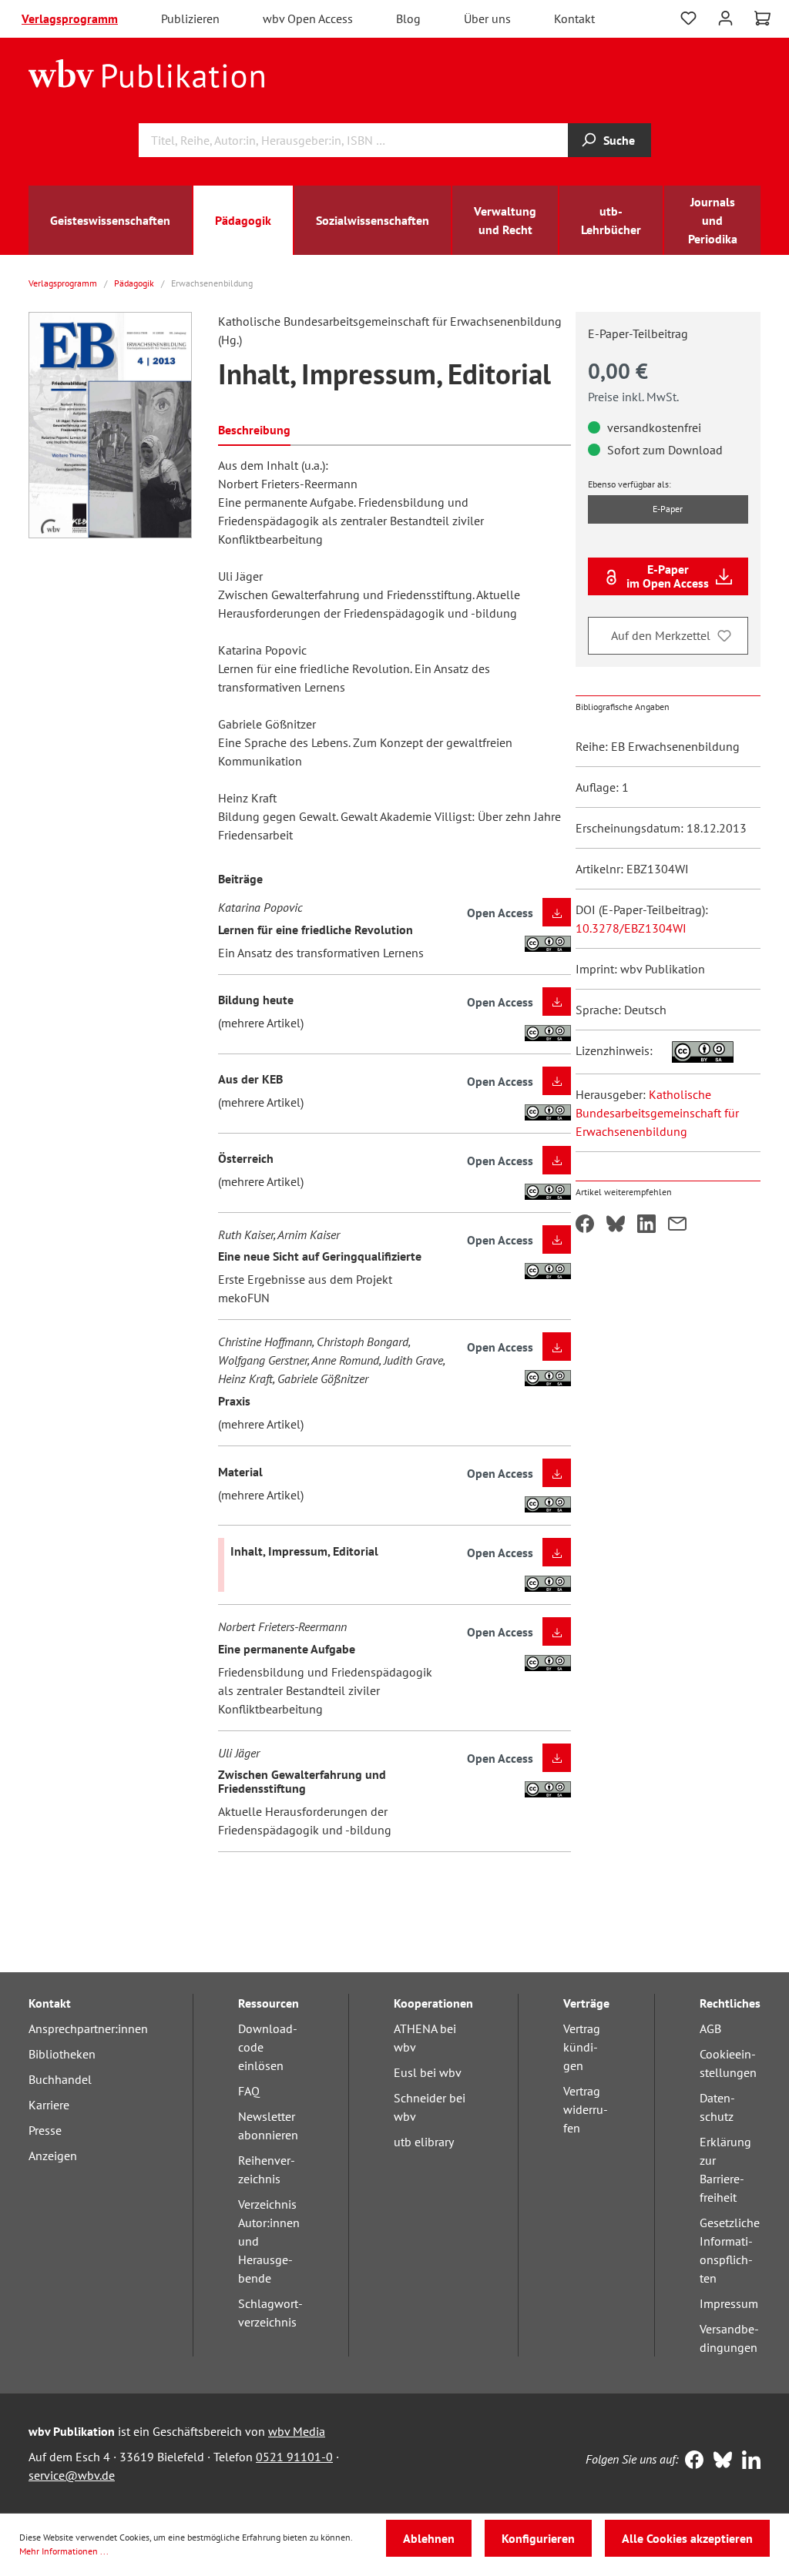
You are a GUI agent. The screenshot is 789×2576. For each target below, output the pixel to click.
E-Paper (668, 509)
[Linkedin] (748, 2461)
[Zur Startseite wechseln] (147, 72)
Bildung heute (256, 1000)
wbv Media (297, 2431)
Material (240, 1472)
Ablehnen (429, 2538)
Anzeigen (53, 2156)
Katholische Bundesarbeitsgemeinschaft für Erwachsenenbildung (657, 1113)
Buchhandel (60, 2079)
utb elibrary (424, 2142)
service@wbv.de (72, 2475)
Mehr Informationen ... (64, 2551)
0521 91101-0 (294, 2457)
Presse (45, 2130)
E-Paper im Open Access (668, 576)
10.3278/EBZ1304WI (631, 928)
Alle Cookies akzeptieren (687, 2538)
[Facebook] (691, 2461)
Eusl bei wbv (428, 2072)
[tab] (254, 429)
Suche (619, 140)
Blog (408, 18)
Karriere (49, 2105)
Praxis (234, 1401)
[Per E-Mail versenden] (677, 1225)
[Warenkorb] (762, 18)
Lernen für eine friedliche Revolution (316, 930)
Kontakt (574, 18)
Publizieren (190, 18)
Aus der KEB (250, 1079)
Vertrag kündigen (582, 2047)
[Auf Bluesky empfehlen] (616, 1225)
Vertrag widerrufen (586, 2109)
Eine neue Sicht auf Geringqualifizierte (320, 1256)
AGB (710, 2028)
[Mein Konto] (725, 17)
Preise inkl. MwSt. (633, 397)
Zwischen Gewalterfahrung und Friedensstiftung (302, 1781)
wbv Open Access (308, 18)
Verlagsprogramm (70, 18)
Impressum (729, 2303)
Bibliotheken (62, 2054)
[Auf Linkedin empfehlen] (646, 1225)
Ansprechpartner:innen (88, 2028)
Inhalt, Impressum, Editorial (304, 1551)
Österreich (246, 1158)
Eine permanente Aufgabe (287, 1649)
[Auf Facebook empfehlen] (585, 1225)
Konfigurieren (538, 2538)
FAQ (249, 2091)
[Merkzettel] (688, 18)
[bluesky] (719, 2461)
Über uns (487, 18)
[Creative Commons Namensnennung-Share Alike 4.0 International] (695, 1050)
